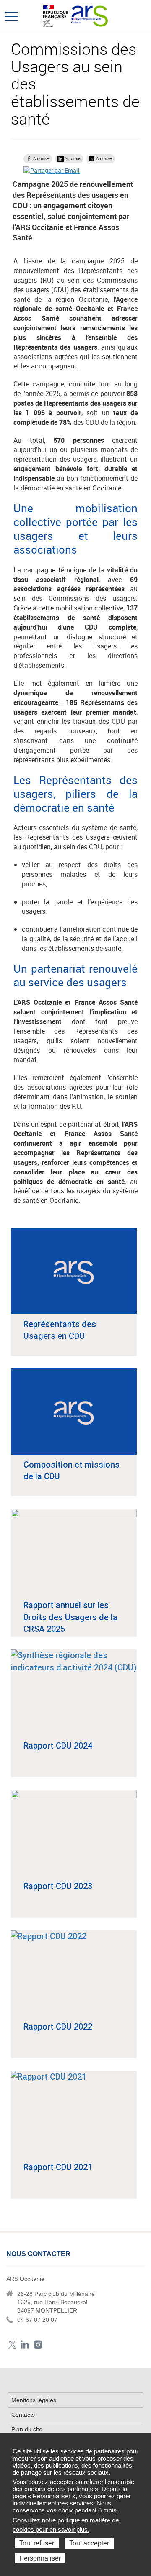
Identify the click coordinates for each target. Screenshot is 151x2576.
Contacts (23, 2415)
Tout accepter (89, 2543)
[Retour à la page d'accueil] (90, 15)
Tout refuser (37, 2543)
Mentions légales (34, 2400)
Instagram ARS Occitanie (38, 2345)
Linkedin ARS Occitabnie (25, 2345)
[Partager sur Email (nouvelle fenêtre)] (52, 170)
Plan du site (27, 2429)
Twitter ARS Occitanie (12, 2345)
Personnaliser (40, 2558)
